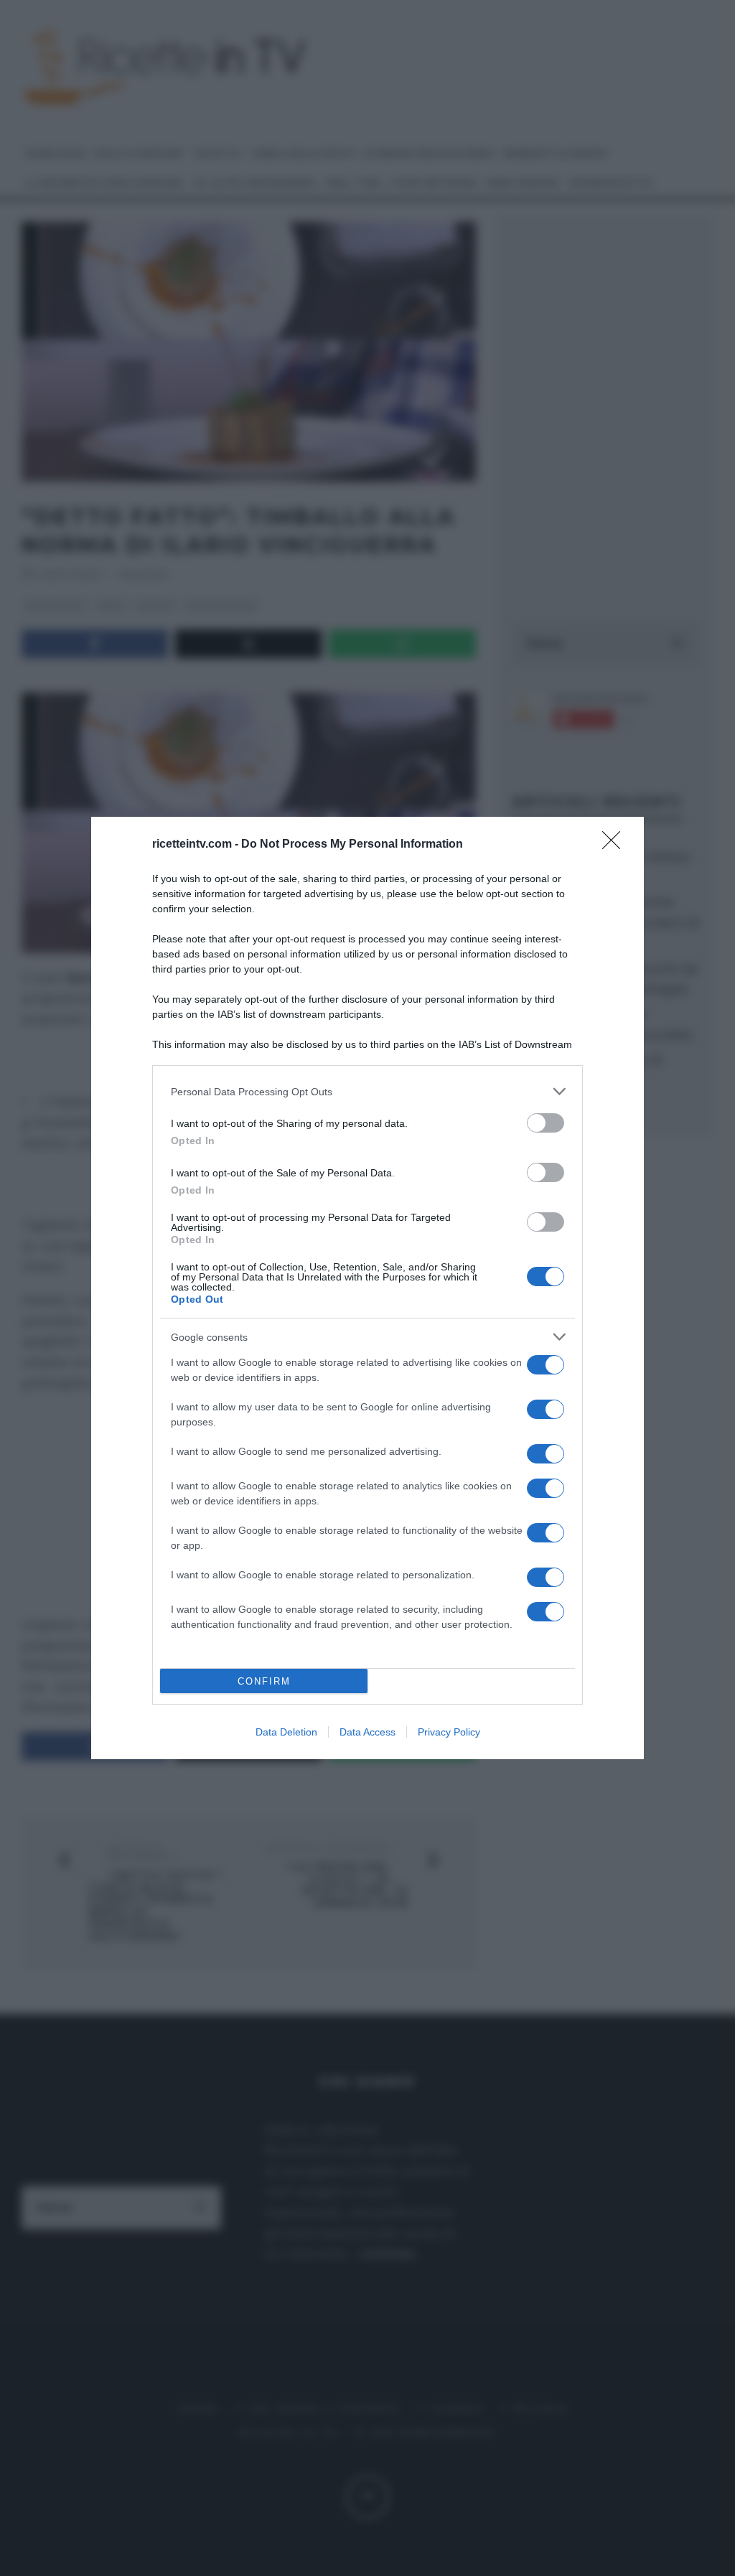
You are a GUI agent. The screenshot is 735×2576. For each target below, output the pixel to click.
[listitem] (367, 1091)
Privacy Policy (449, 1732)
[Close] (616, 845)
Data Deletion (286, 1732)
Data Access (367, 1732)
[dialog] (367, 1288)
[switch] (546, 1123)
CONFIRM (264, 1681)
